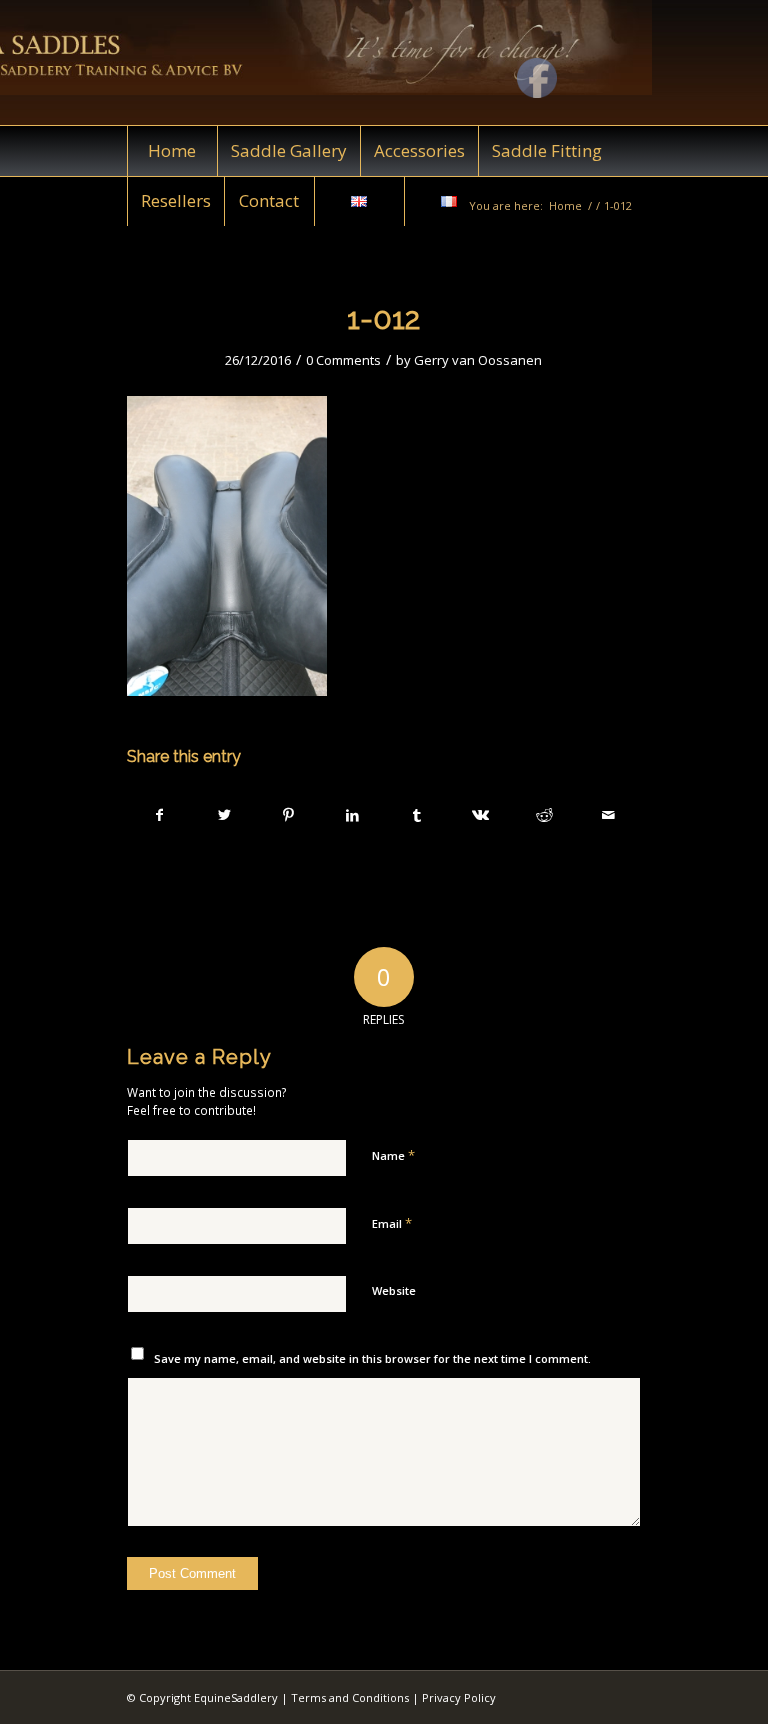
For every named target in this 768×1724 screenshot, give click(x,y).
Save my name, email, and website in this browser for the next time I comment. (372, 1358)
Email (392, 1223)
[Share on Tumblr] (416, 815)
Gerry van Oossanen (478, 360)
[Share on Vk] (480, 815)
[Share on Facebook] (160, 815)
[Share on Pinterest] (288, 815)
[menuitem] (172, 151)
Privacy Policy (459, 1697)
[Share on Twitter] (224, 815)
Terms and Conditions (350, 1697)
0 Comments (343, 360)
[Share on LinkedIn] (352, 815)
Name (393, 1155)
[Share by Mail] (608, 815)
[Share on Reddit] (544, 815)
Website (394, 1290)
